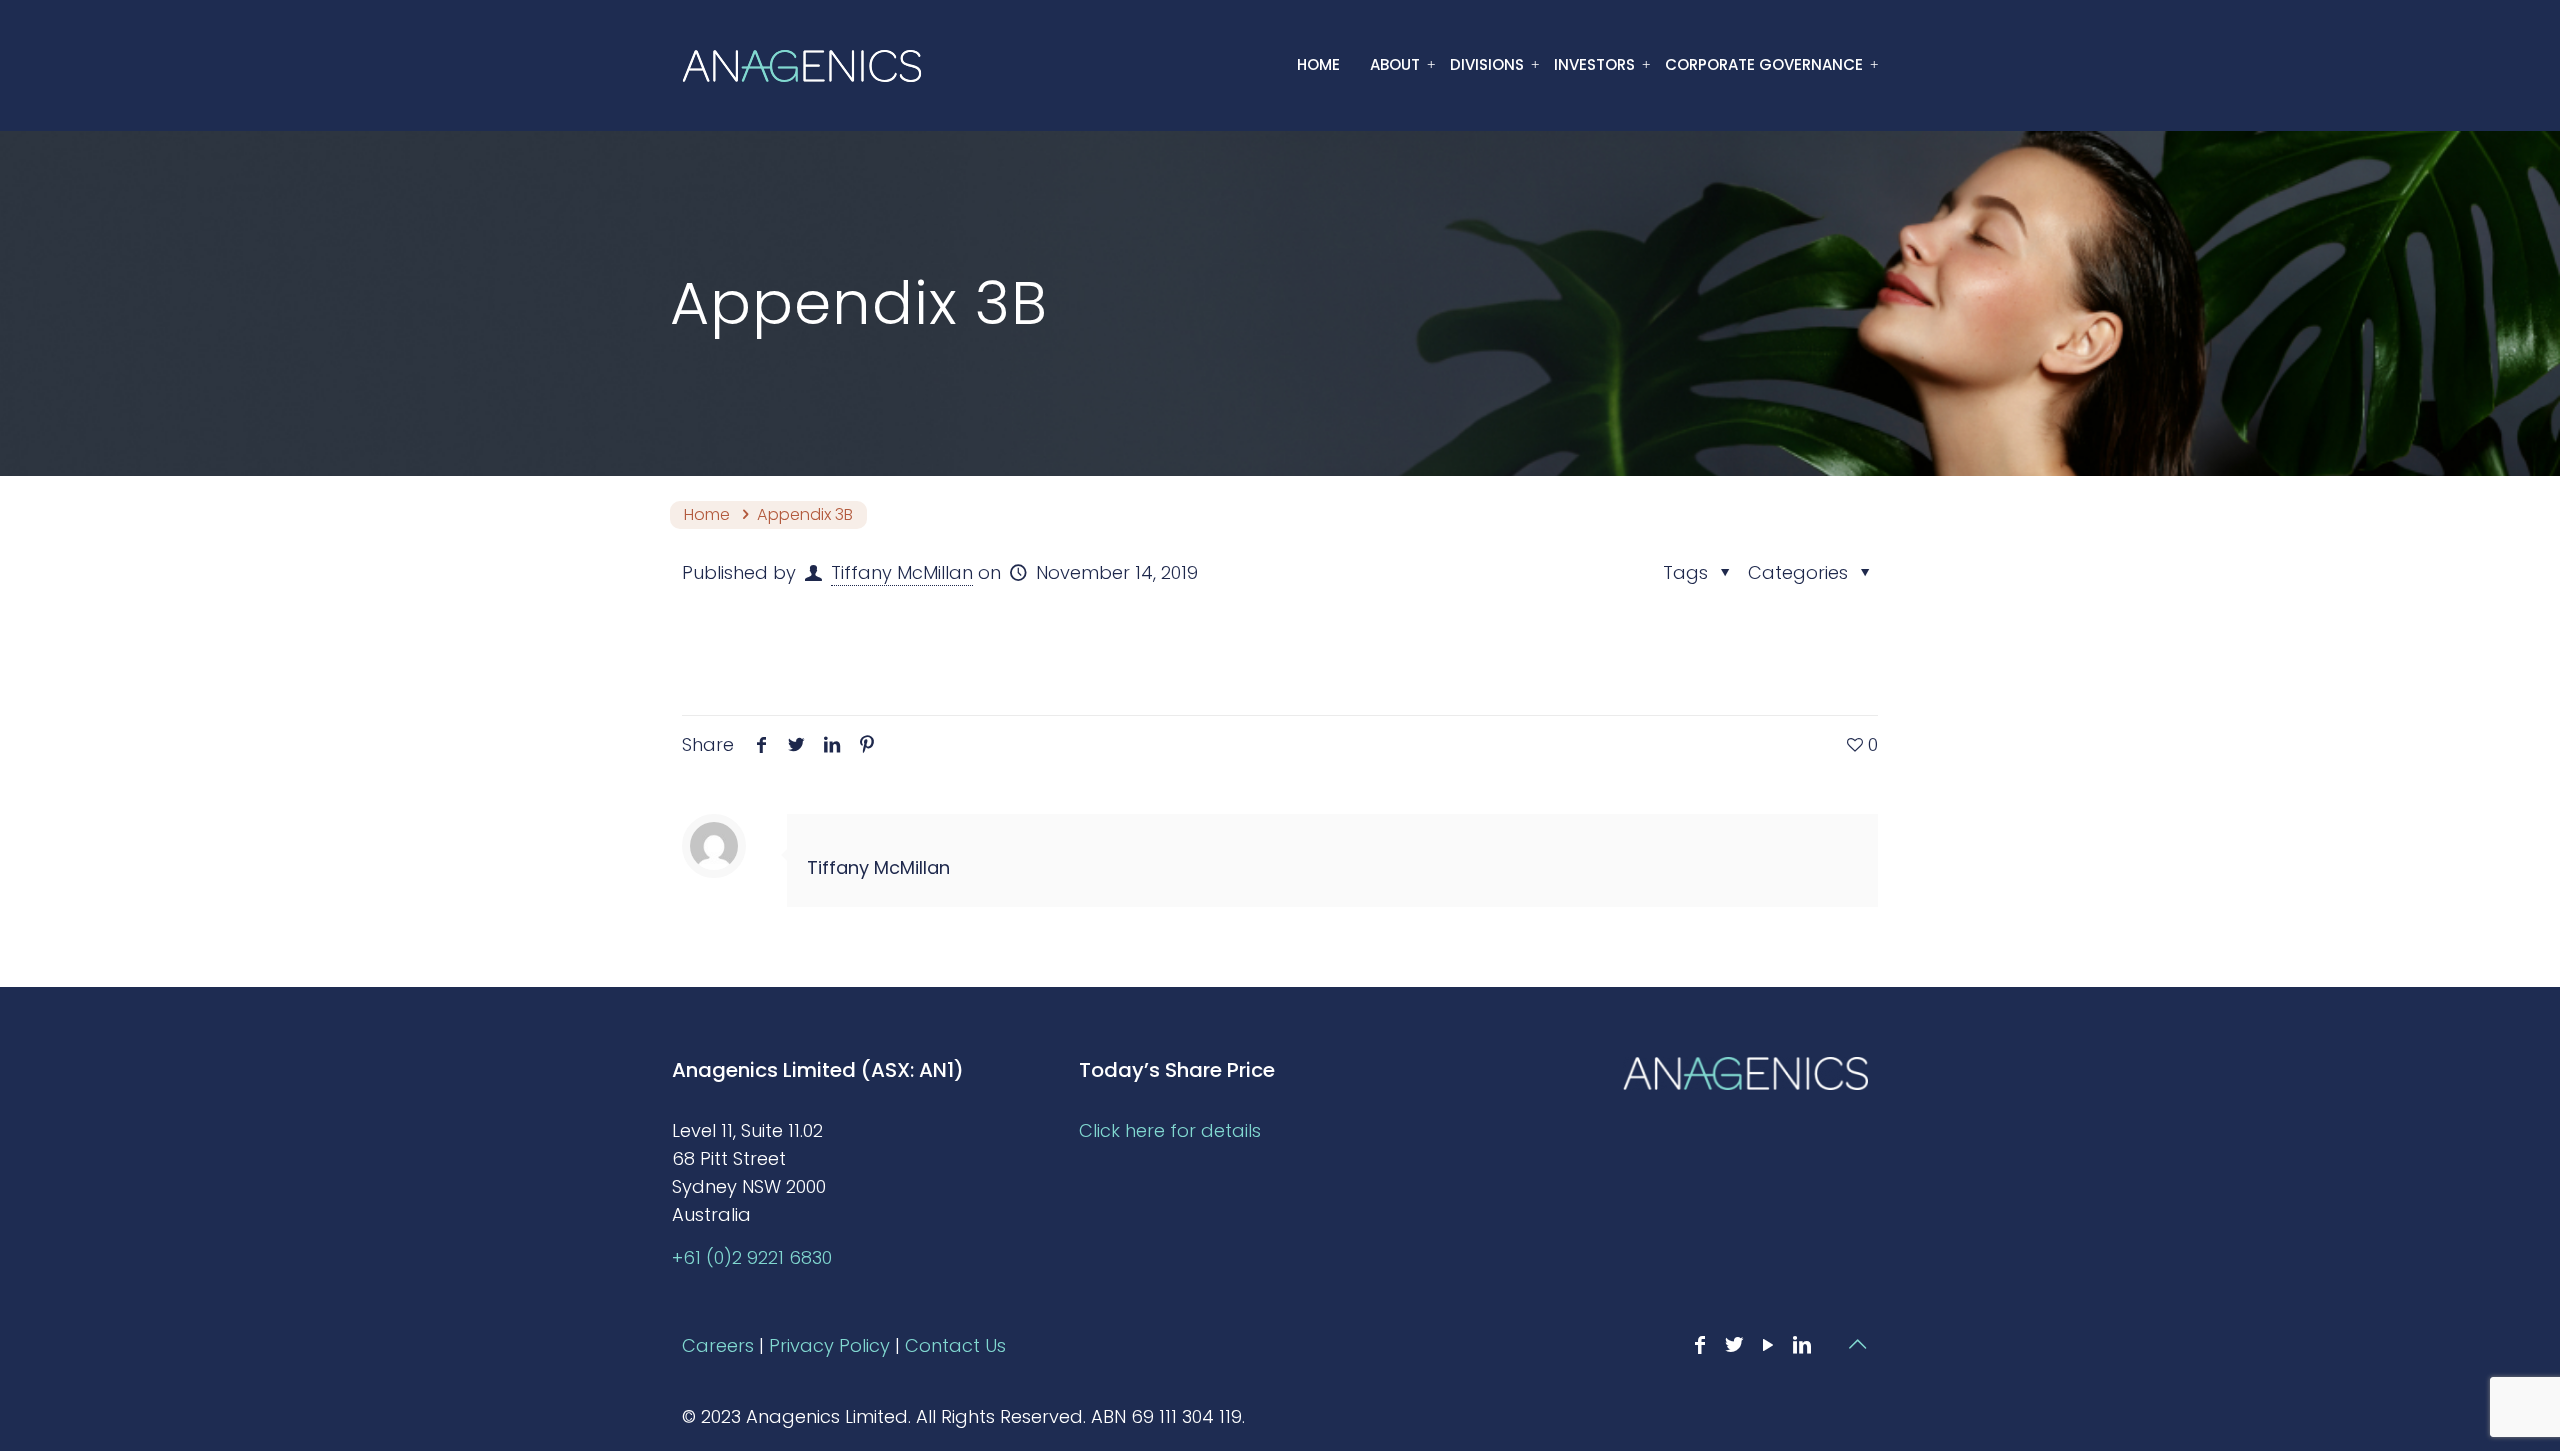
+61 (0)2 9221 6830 (752, 1257)
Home (707, 514)
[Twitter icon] (1734, 1345)
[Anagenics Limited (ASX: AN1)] (802, 65)
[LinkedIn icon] (1802, 1345)
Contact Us (955, 1345)
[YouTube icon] (1768, 1345)
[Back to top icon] (1857, 1344)
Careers (718, 1345)
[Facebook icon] (1700, 1345)
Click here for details (1170, 1130)
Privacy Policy (829, 1345)
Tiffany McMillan (902, 572)
